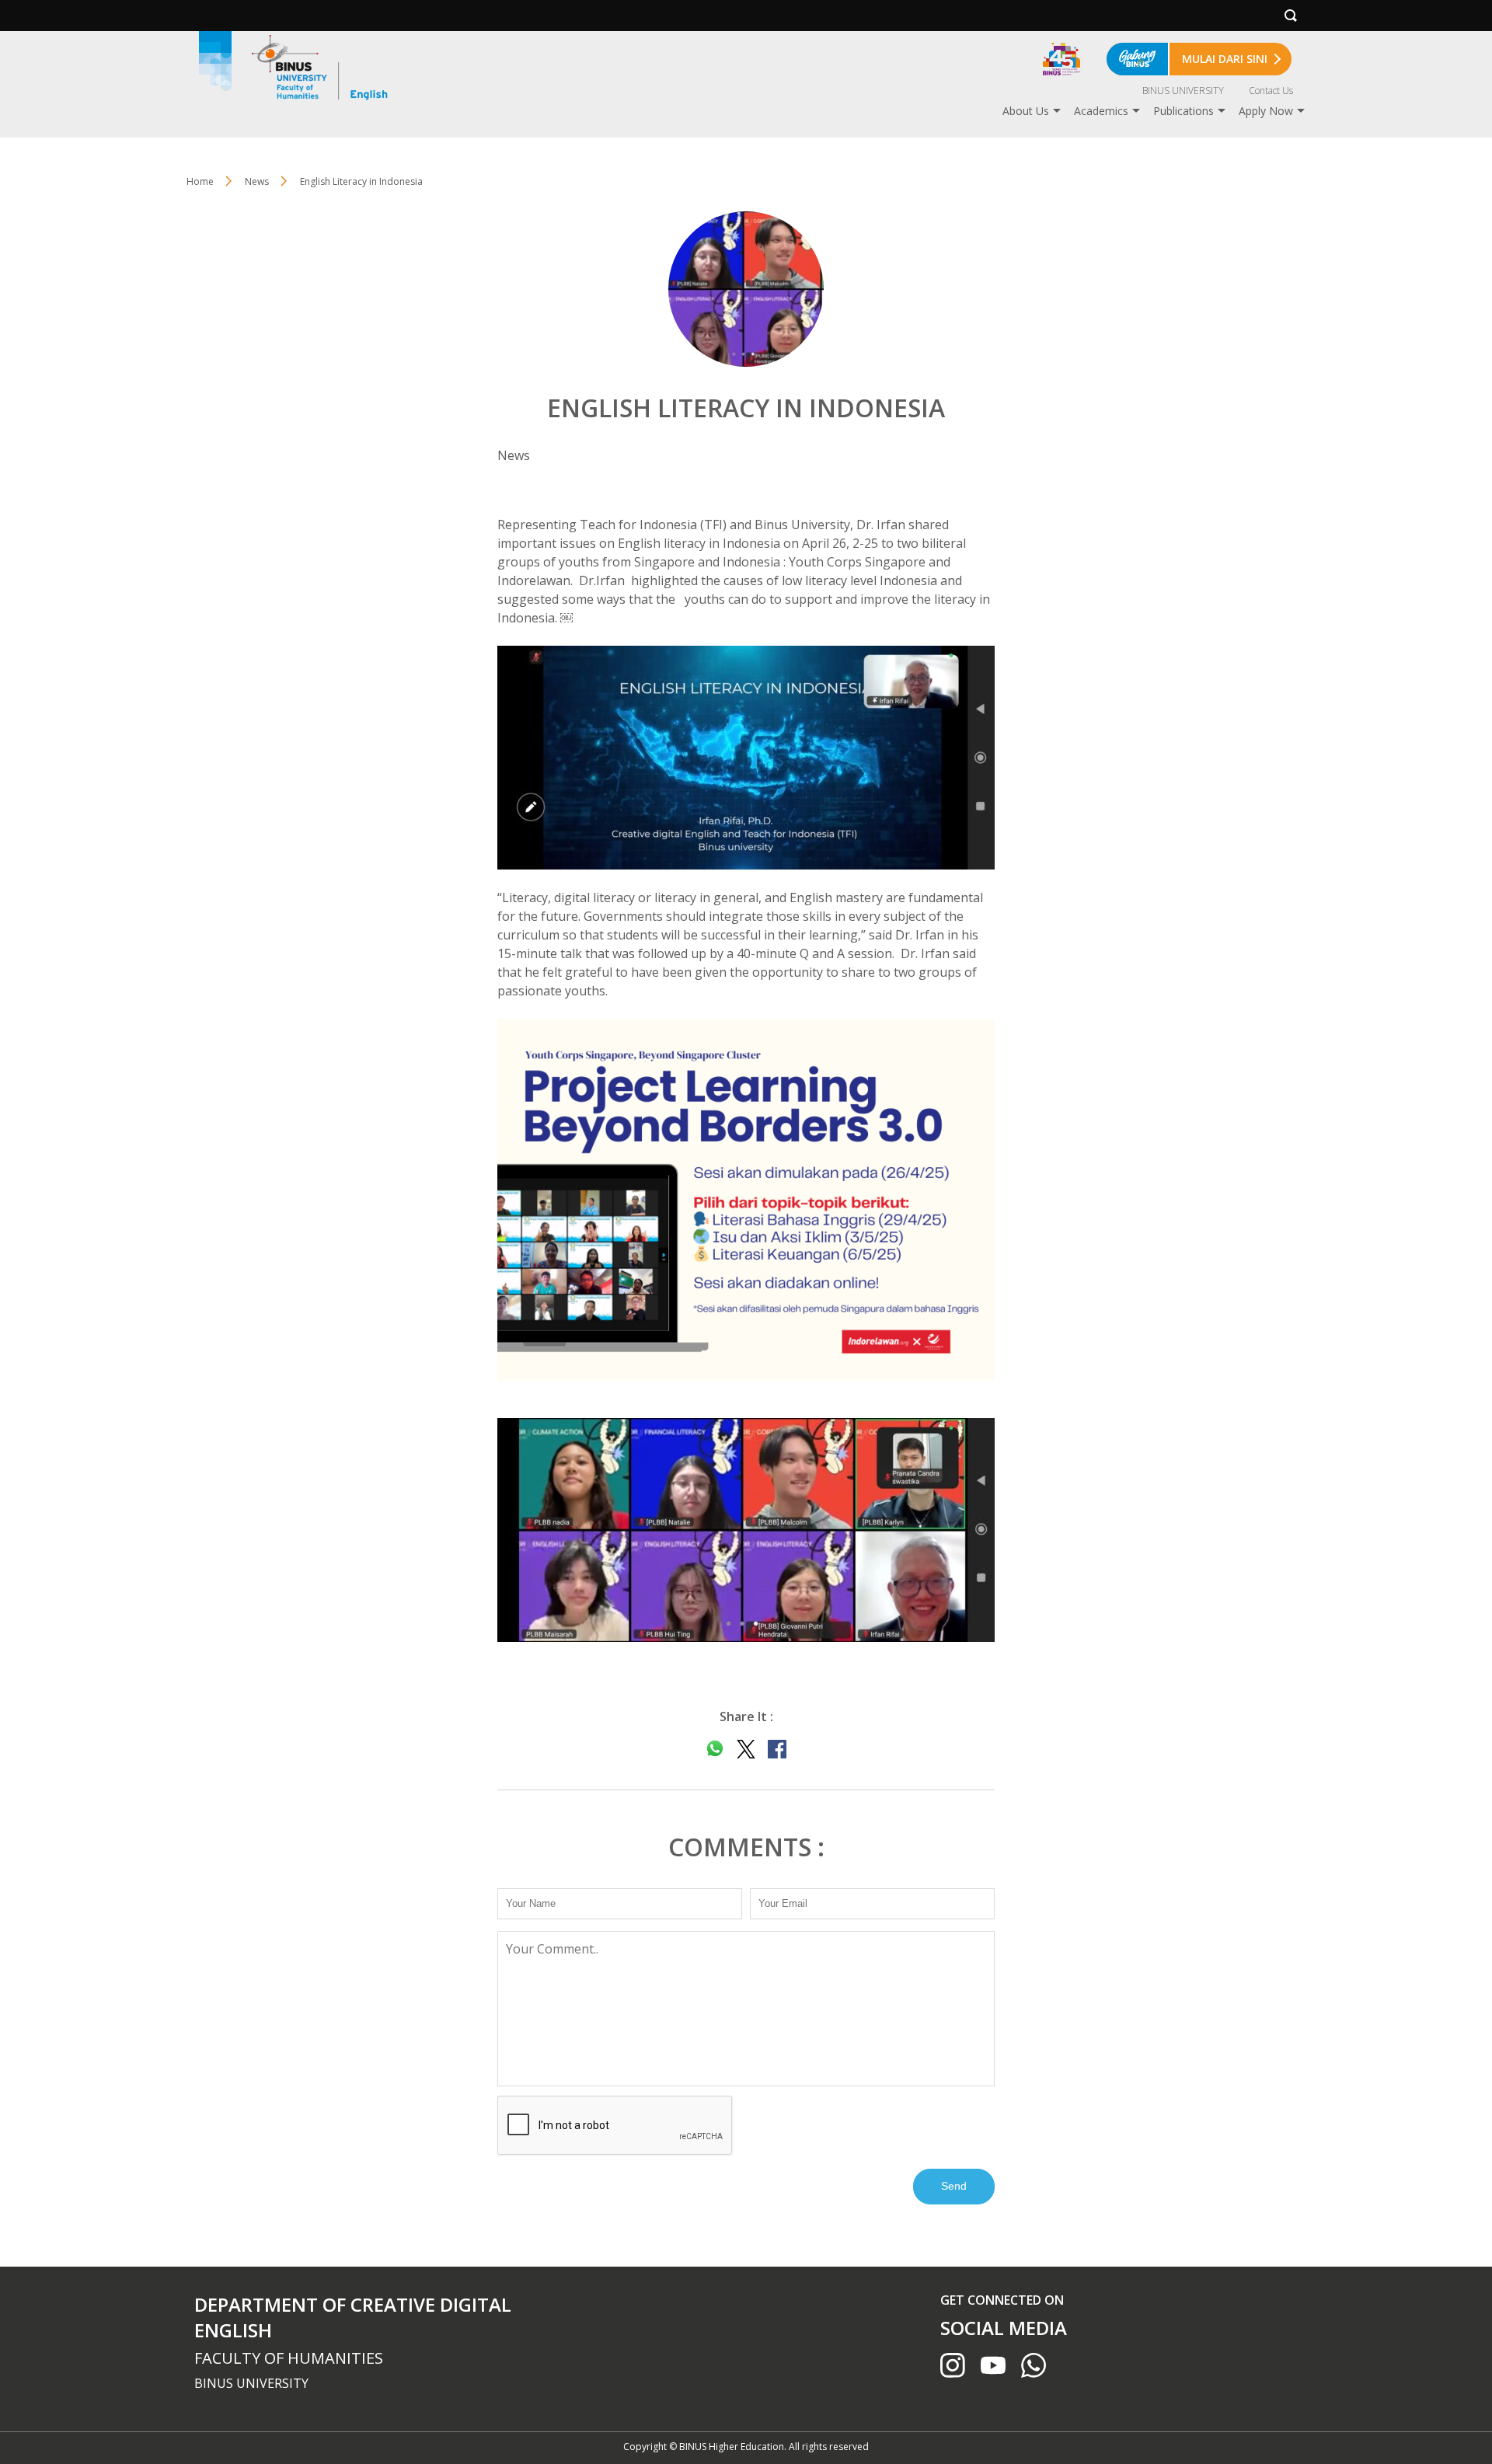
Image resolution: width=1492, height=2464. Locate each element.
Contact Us (1271, 91)
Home (200, 181)
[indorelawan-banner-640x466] (746, 1200)
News (257, 181)
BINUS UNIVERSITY (1183, 91)
